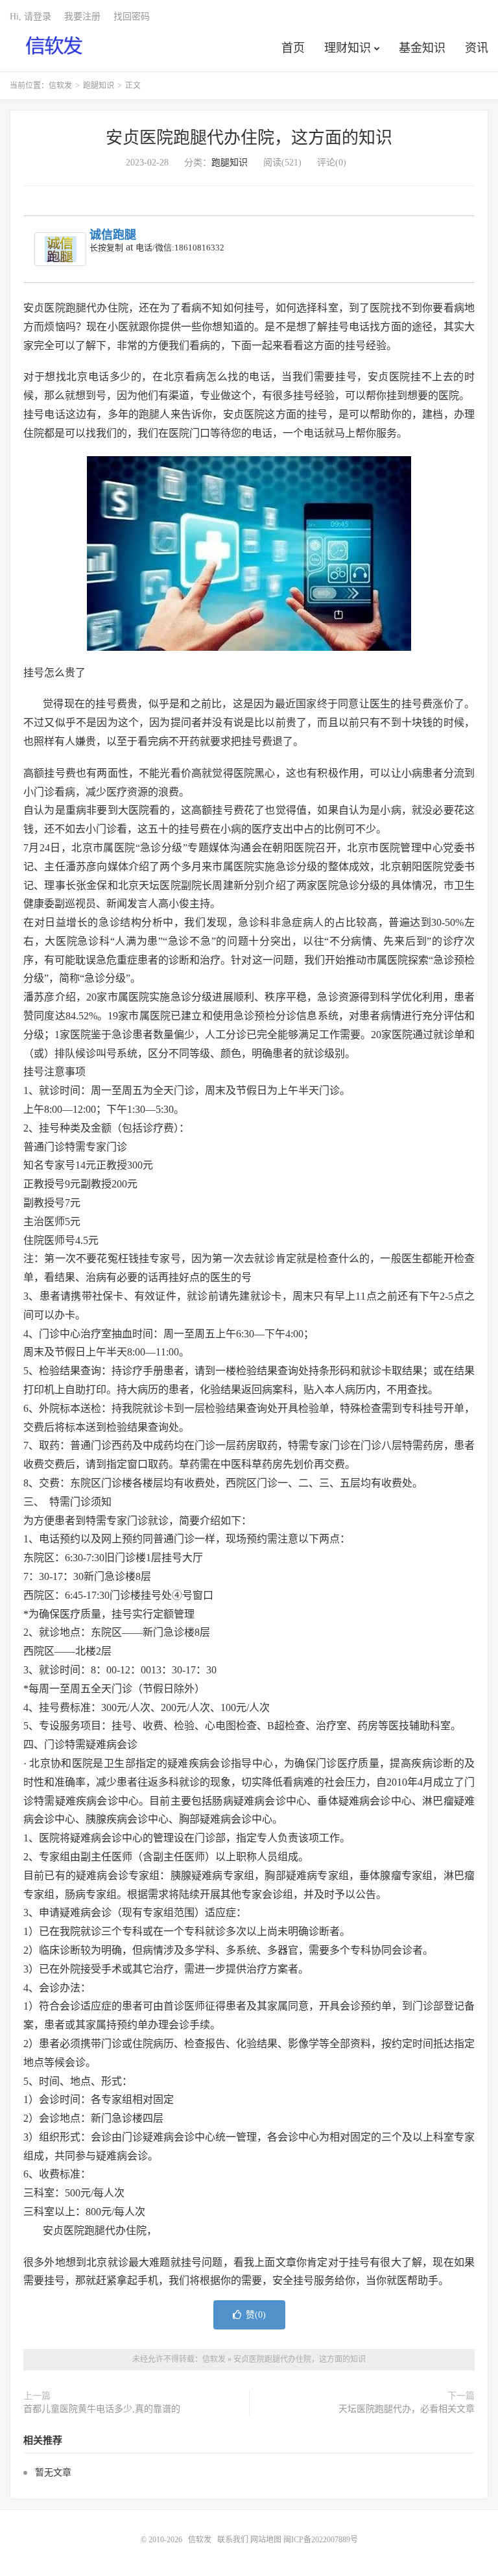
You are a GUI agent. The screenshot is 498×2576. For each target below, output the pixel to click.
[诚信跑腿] (60, 249)
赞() (256, 2315)
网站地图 (266, 2540)
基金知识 (422, 48)
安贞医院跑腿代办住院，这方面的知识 (249, 138)
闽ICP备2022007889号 (321, 2540)
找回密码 (132, 17)
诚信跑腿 (113, 235)
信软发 (55, 46)
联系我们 (234, 2540)
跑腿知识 (99, 86)
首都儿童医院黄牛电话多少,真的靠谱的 (102, 2409)
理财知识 (348, 48)
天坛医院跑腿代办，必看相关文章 (407, 2409)
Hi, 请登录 (30, 17)
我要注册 (82, 17)
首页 (293, 48)
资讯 (477, 48)
